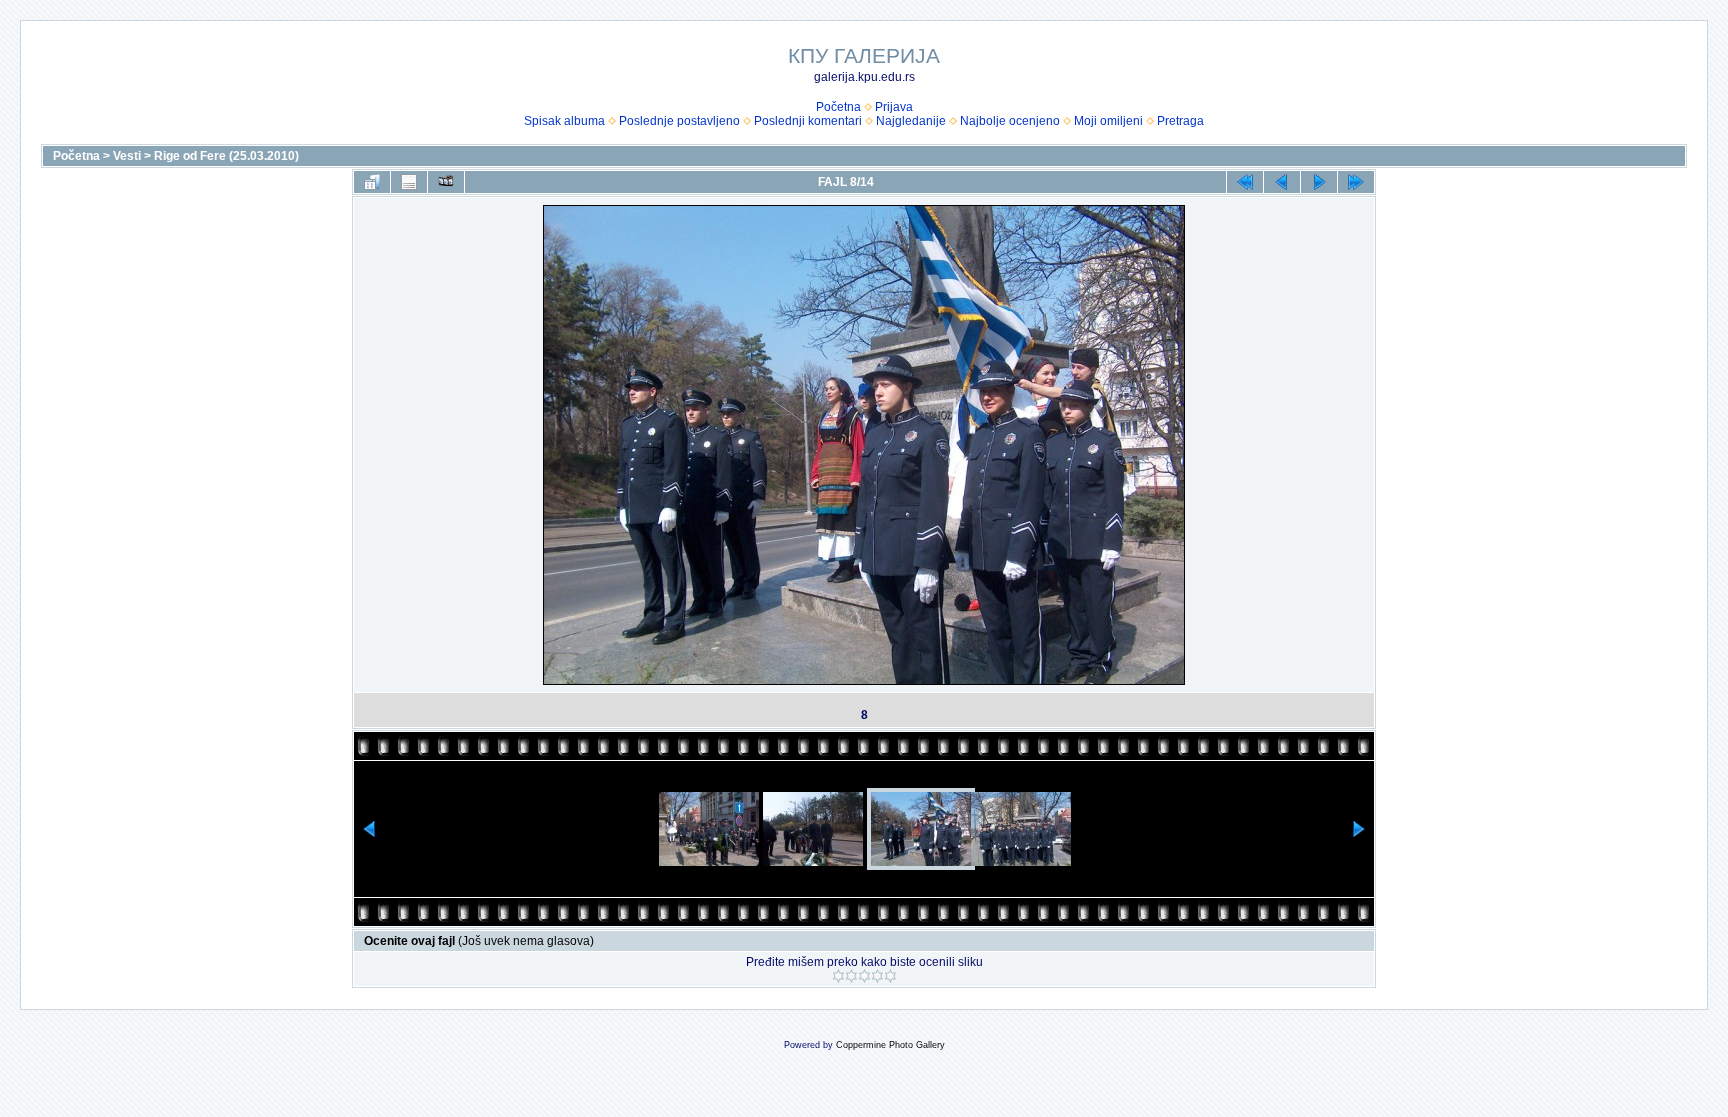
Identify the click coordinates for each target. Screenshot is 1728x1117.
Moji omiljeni (1108, 121)
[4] (877, 976)
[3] (864, 976)
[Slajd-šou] (446, 182)
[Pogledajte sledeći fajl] (1319, 182)
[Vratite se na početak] (1245, 182)
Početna (838, 107)
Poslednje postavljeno (679, 121)
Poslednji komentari (808, 121)
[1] (838, 976)
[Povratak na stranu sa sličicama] (372, 182)
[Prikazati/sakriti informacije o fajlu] (409, 182)
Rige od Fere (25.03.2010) (226, 156)
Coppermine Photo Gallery (890, 1045)
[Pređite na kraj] (1356, 182)
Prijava (894, 107)
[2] (851, 976)
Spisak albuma (564, 121)
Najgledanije (911, 121)
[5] (890, 976)
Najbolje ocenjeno (1010, 121)
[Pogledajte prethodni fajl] (1282, 182)
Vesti (127, 156)
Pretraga (1180, 121)
